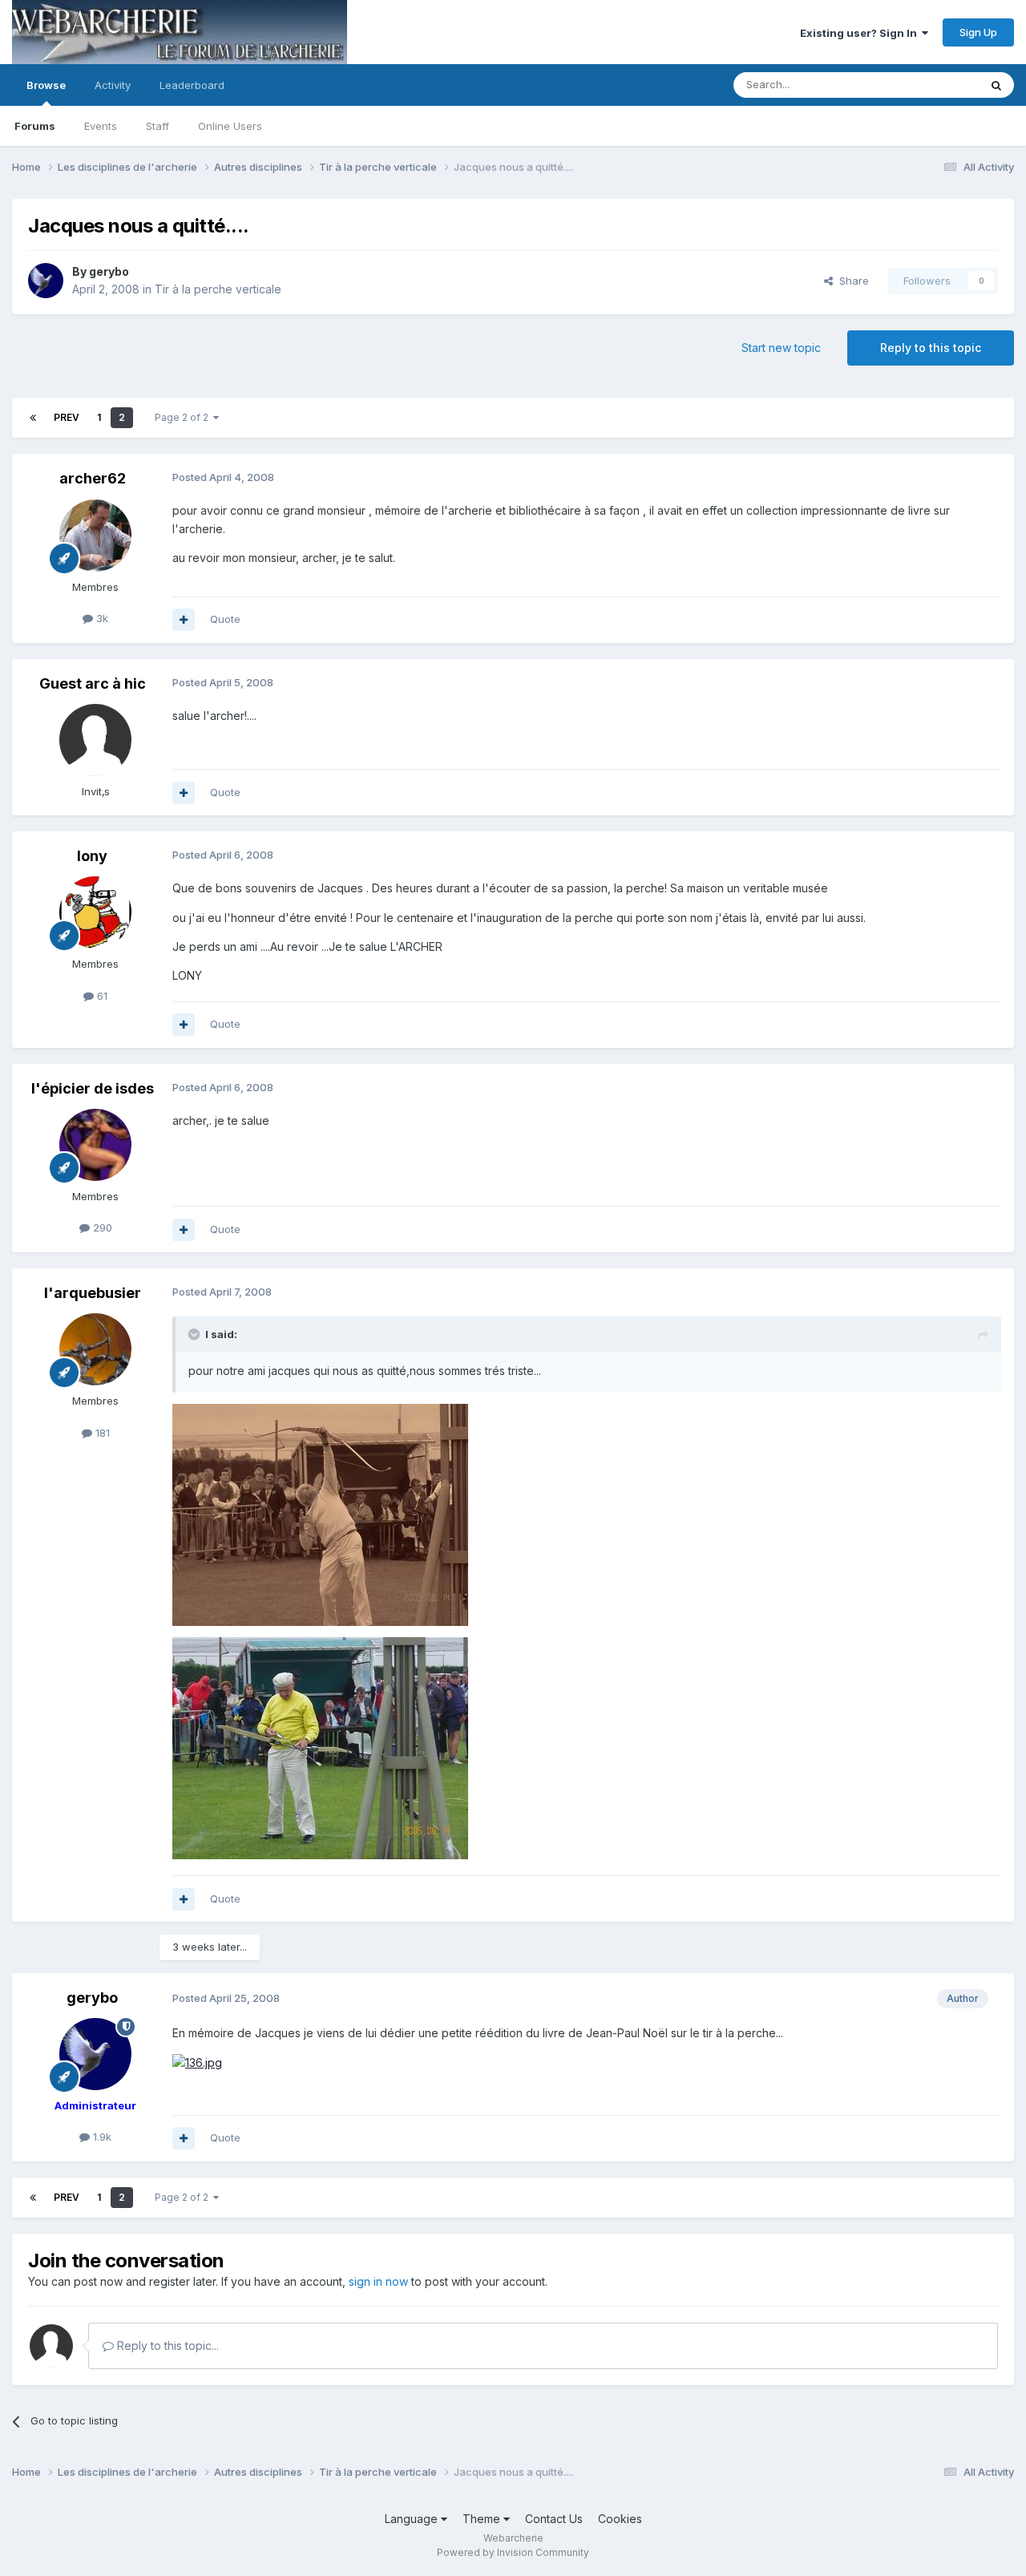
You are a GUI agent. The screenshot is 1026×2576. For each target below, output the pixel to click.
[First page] (33, 418)
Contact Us (554, 2519)
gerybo (109, 271)
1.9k (101, 2137)
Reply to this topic (931, 348)
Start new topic (781, 348)
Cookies (620, 2519)
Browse (46, 85)
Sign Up (978, 32)
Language (413, 2519)
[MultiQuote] (184, 620)
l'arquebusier (93, 1293)
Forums (35, 126)
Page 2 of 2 (184, 417)
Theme (483, 2519)
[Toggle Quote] (196, 1334)
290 (101, 1227)
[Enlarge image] (197, 2062)
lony (92, 856)
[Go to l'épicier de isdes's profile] (95, 1145)
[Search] (996, 85)
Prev (67, 417)
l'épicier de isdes (93, 1088)
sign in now (378, 2281)
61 (101, 996)
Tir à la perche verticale (218, 289)
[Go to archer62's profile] (95, 536)
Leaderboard (192, 85)
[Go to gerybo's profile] (46, 281)
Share (851, 281)
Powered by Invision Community (513, 2552)
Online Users (230, 126)
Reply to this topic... (166, 2345)
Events (101, 126)
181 (101, 1433)
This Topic (932, 85)
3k (101, 618)
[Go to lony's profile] (95, 912)
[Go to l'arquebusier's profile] (95, 1349)
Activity (113, 85)
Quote (225, 619)
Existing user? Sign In (861, 33)
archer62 (93, 478)
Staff (158, 126)
